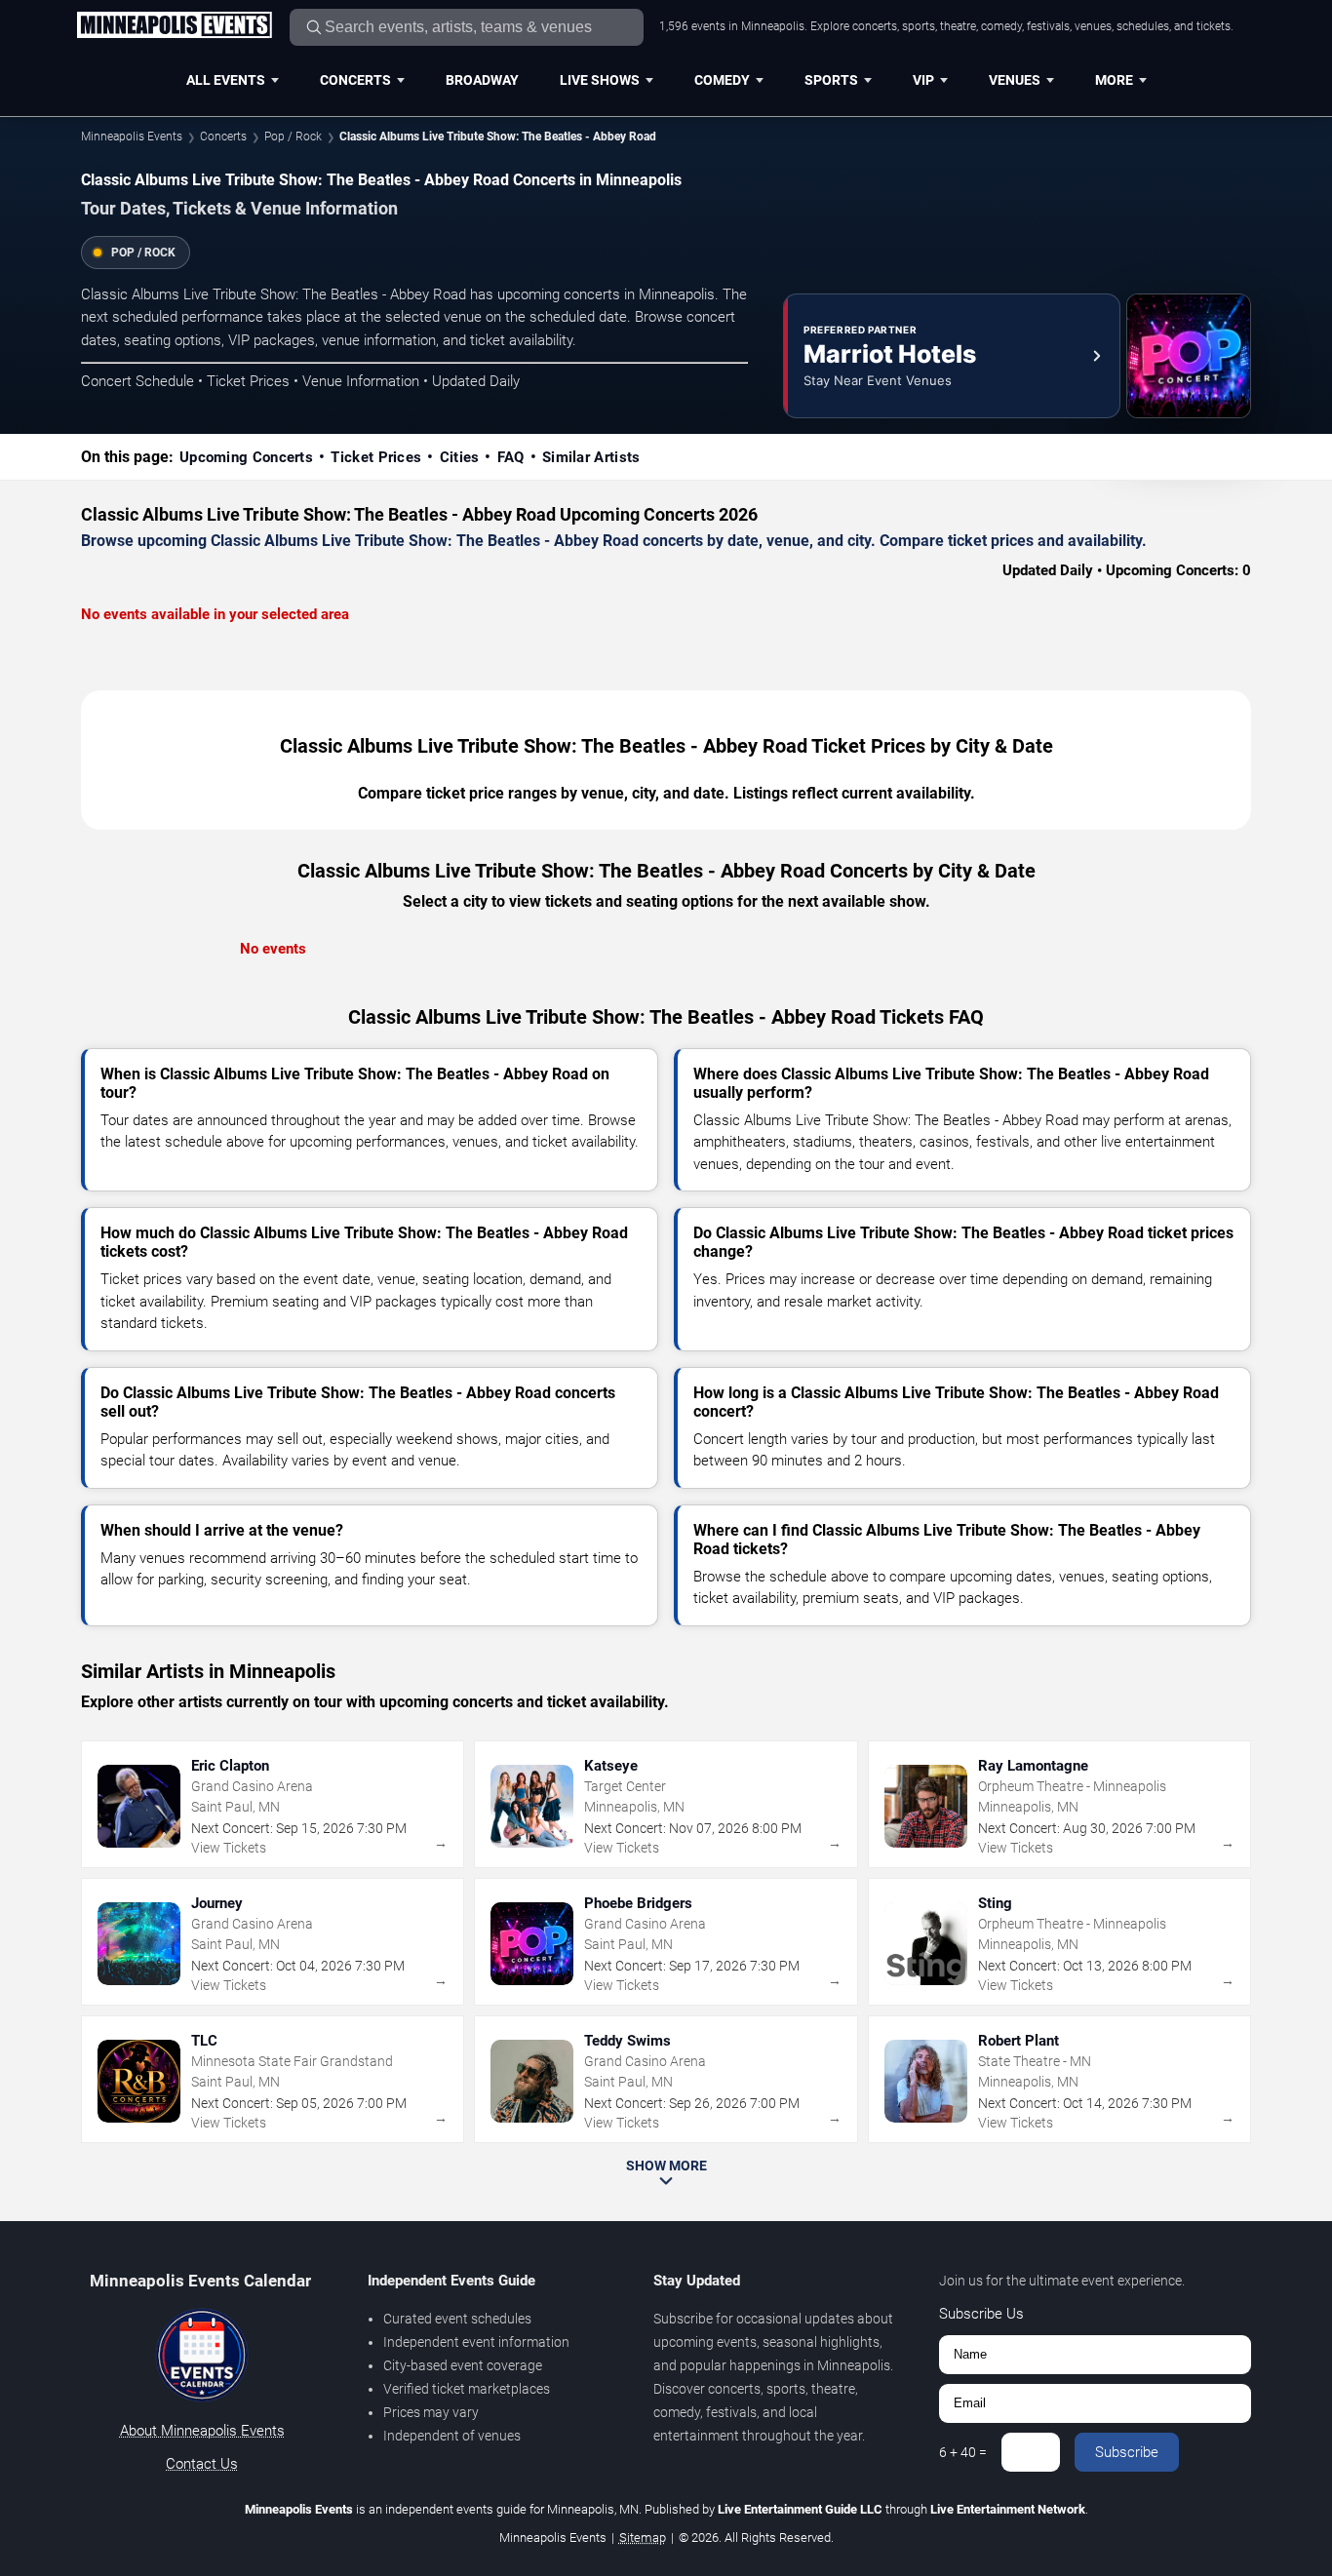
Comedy (722, 80)
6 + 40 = (963, 2452)
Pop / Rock (293, 137)
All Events (226, 80)
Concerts (355, 80)
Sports (831, 80)
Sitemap (643, 2537)
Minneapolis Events (132, 137)
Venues (1015, 80)
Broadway (482, 80)
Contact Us (202, 2464)
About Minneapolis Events (202, 2431)
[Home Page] (174, 26)
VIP (923, 80)
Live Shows (600, 80)
